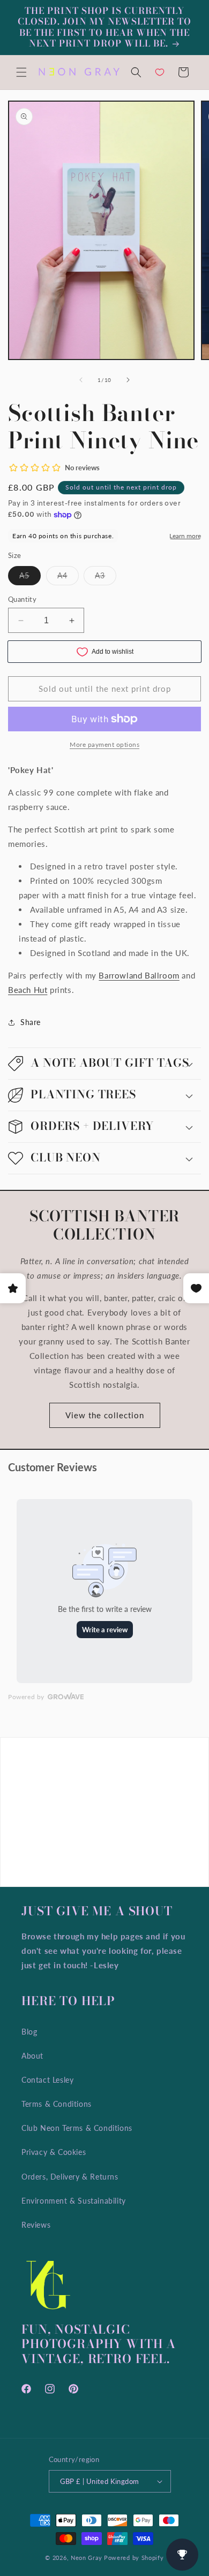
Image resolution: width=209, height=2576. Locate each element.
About (32, 2056)
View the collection (105, 1415)
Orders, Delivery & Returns (70, 2177)
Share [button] (31, 1022)
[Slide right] (128, 380)
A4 (68, 578)
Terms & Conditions (57, 2104)
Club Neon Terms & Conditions (77, 2128)
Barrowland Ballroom (139, 975)
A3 (106, 578)
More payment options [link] (104, 744)
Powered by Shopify (134, 2558)
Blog (29, 2032)
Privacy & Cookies (54, 2152)
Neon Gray (86, 2558)
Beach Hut (28, 990)
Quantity (22, 599)
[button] (21, 72)
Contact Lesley (47, 2080)
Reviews (36, 2225)
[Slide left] (81, 380)
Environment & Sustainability (74, 2201)
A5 (30, 578)
